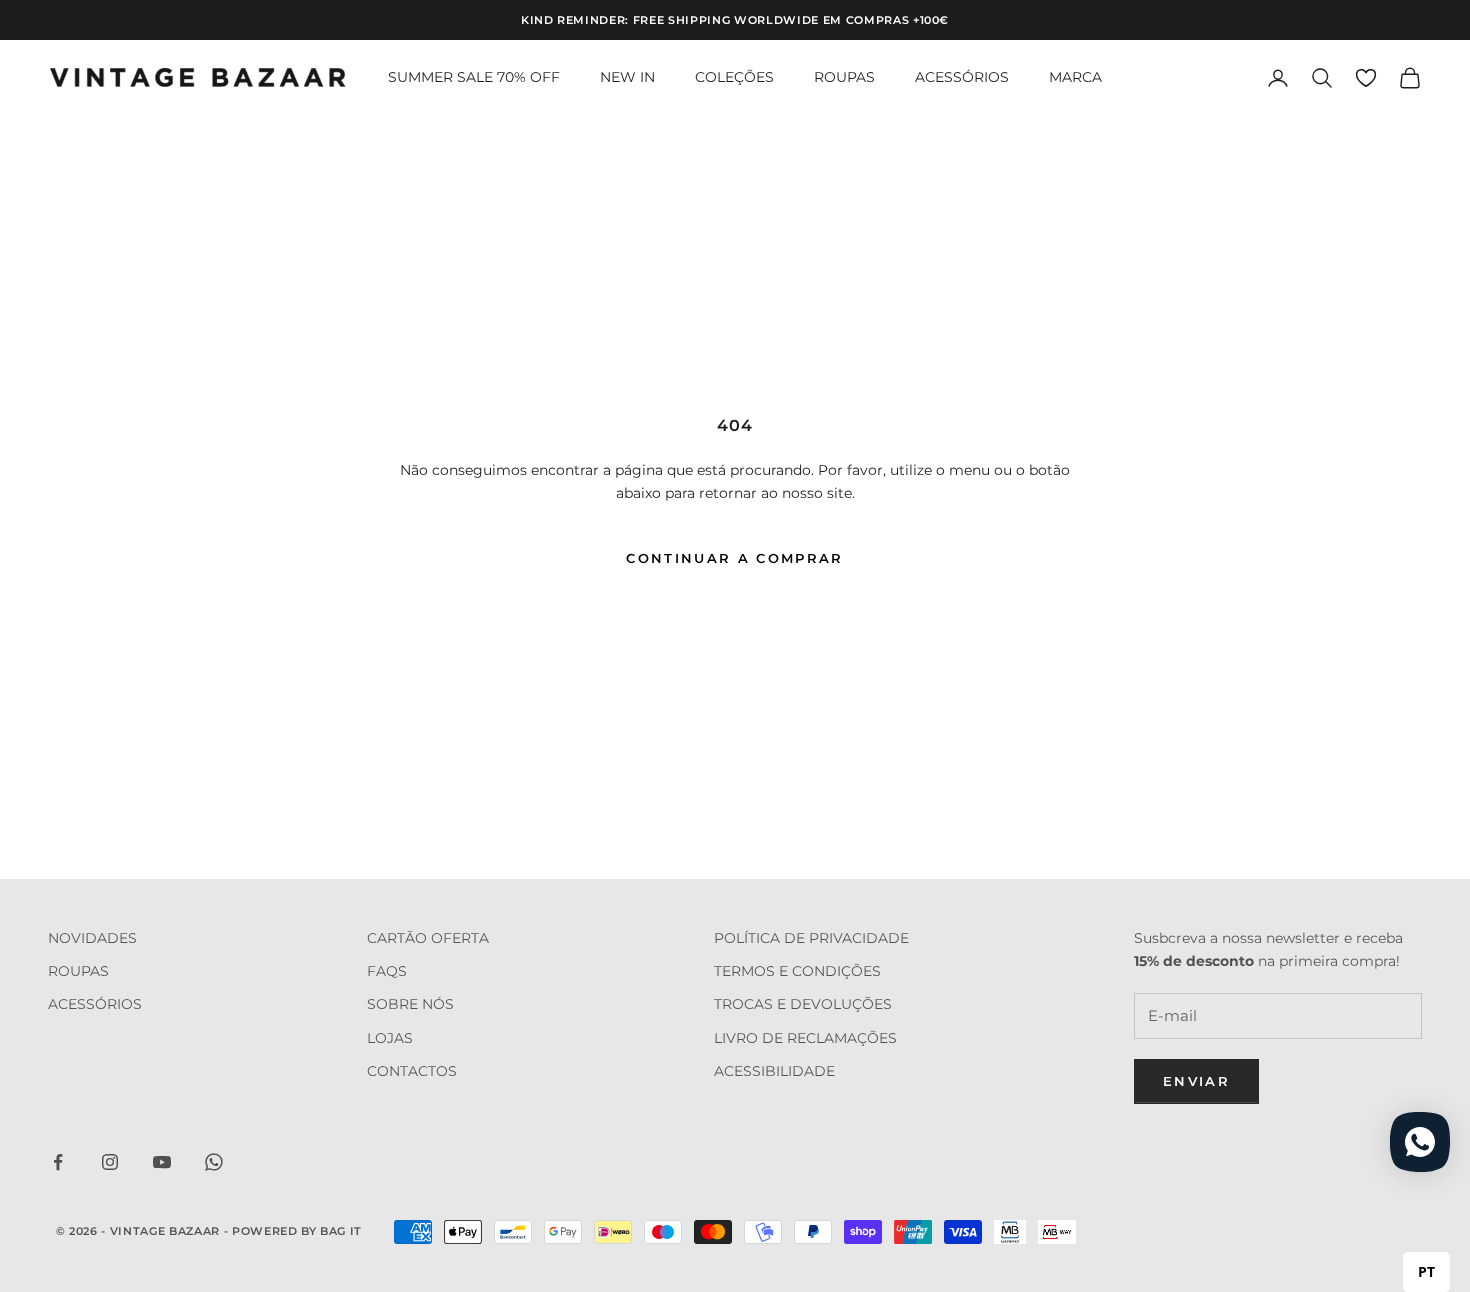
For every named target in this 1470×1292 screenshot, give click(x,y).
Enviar (1196, 1081)
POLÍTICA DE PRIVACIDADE (811, 938)
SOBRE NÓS (410, 1004)
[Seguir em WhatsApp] (214, 1162)
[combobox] (1426, 1272)
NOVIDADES (92, 938)
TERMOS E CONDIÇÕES (797, 971)
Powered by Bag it (297, 1231)
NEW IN (627, 77)
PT (1426, 1271)
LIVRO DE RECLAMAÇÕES (805, 1038)
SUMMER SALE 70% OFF (474, 77)
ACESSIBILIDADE (774, 1071)
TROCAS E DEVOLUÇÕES (803, 1004)
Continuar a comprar (734, 558)
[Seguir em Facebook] (58, 1162)
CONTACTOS (412, 1071)
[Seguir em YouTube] (162, 1162)
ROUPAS (844, 77)
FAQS (387, 971)
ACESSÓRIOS (962, 77)
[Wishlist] (1366, 78)
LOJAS (390, 1038)
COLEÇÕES (734, 77)
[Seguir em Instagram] (110, 1162)
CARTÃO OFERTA (428, 938)
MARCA (1075, 77)
